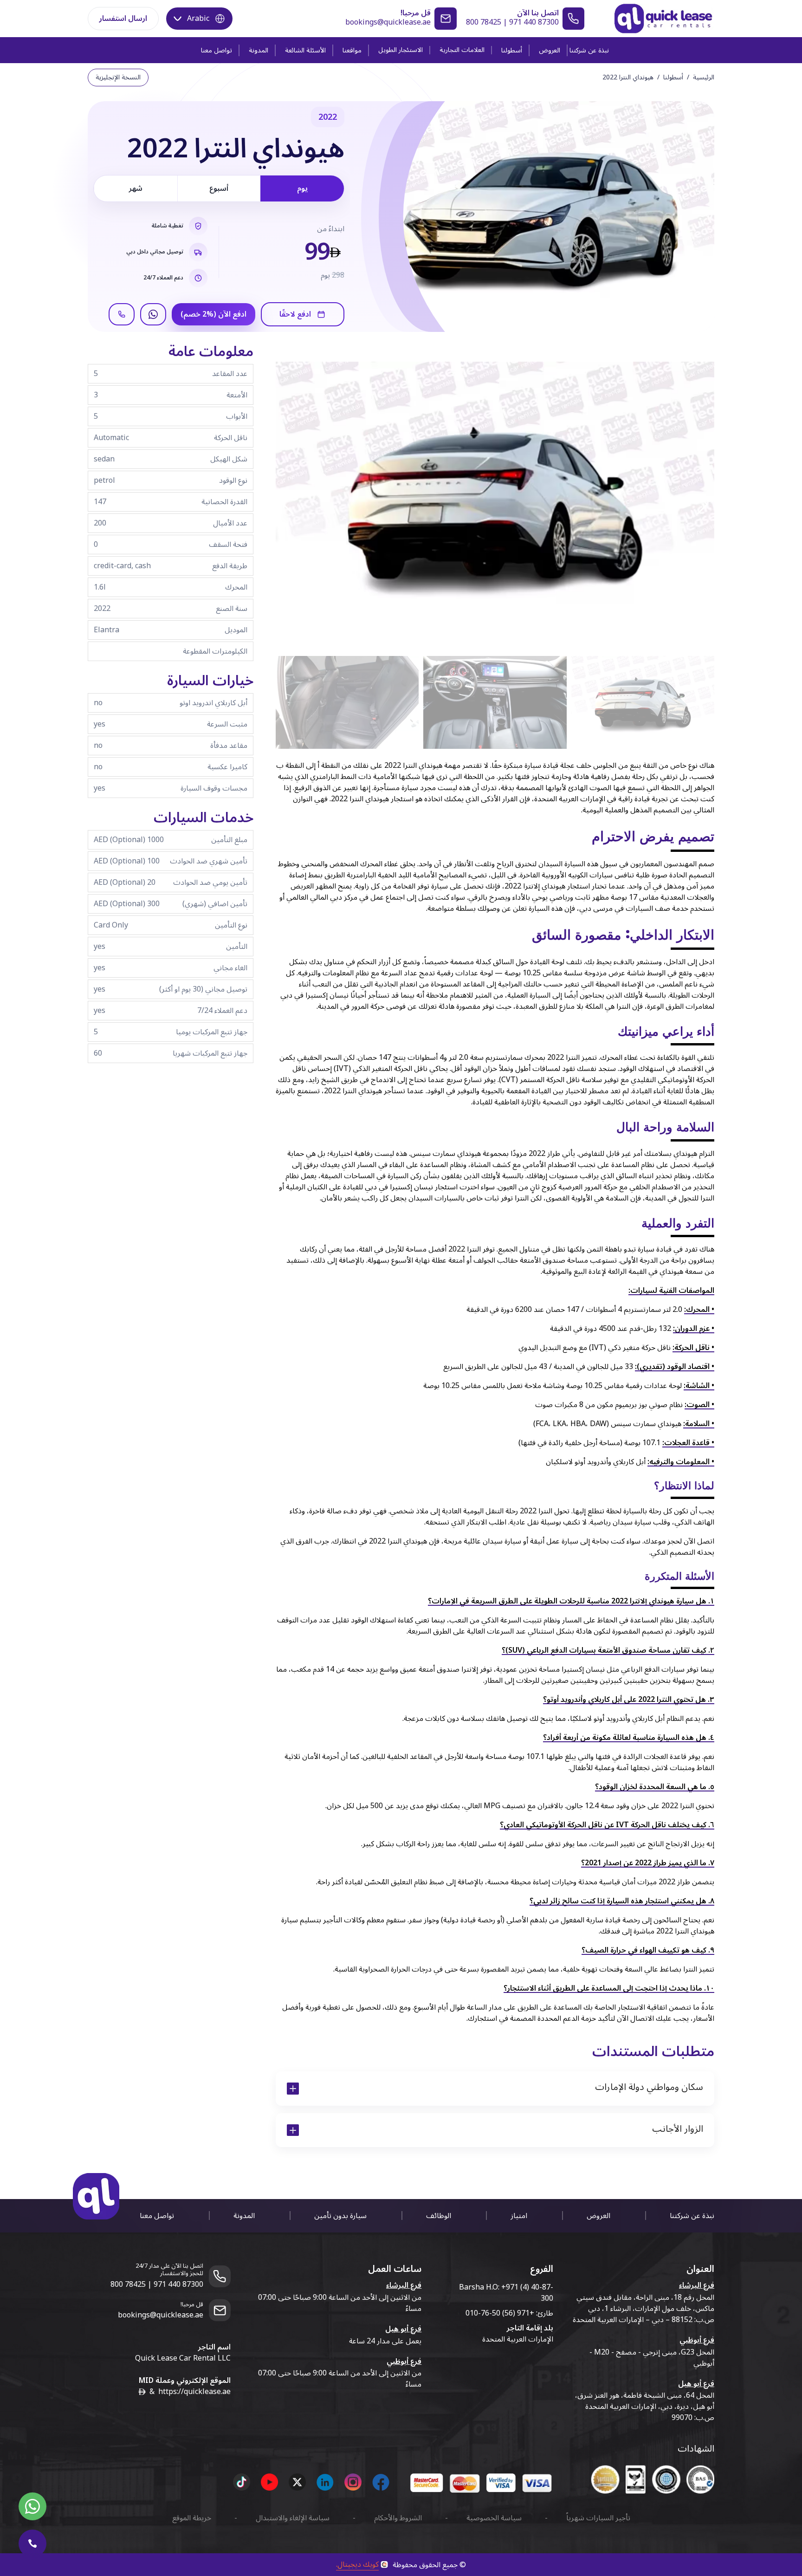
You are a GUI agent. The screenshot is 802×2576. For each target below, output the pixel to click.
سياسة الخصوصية (494, 2518)
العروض (550, 50)
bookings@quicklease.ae (388, 22)
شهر (136, 188)
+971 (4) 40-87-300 (527, 2293)
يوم (302, 188)
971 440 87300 (534, 22)
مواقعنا (352, 50)
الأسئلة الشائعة (305, 50)
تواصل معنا (217, 50)
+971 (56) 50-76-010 (500, 2313)
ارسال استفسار (123, 19)
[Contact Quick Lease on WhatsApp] (32, 2506)
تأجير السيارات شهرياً (598, 2518)
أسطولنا (512, 50)
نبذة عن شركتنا (589, 50)
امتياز (519, 2216)
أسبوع (219, 188)
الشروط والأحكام (398, 2518)
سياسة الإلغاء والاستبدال (293, 2518)
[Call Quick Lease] (32, 2544)
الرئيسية (704, 78)
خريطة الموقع (192, 2518)
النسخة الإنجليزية (118, 77)
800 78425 (484, 22)
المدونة (259, 50)
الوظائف (439, 2216)
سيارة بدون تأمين (340, 2216)
